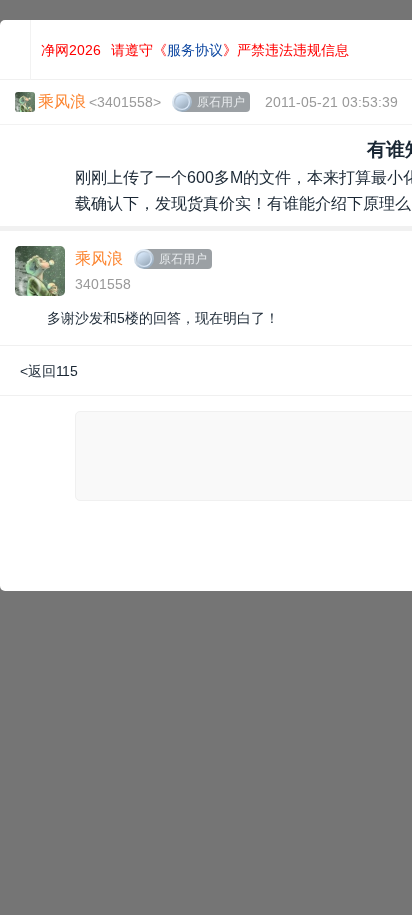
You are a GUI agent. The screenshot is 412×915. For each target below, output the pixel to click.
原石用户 (221, 102)
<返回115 (49, 371)
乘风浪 (99, 258)
